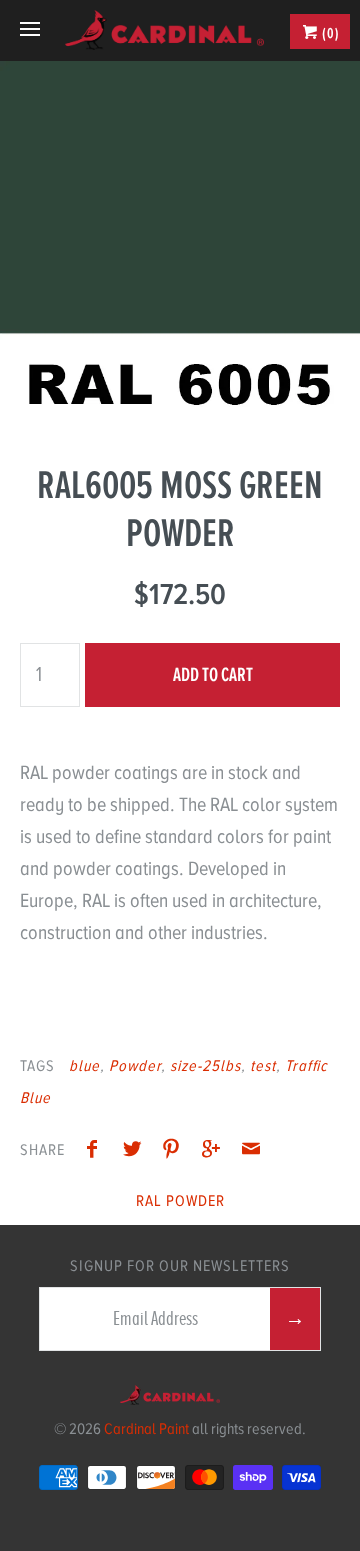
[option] (180, 241)
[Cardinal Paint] (164, 30)
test (263, 1066)
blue (84, 1066)
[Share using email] (251, 1152)
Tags (37, 1066)
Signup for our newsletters (180, 1266)
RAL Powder (180, 1201)
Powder (135, 1066)
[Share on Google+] (216, 1152)
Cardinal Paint (146, 1429)
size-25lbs (205, 1066)
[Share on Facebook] (97, 1152)
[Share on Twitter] (137, 1152)
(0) (329, 33)
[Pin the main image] (176, 1152)
